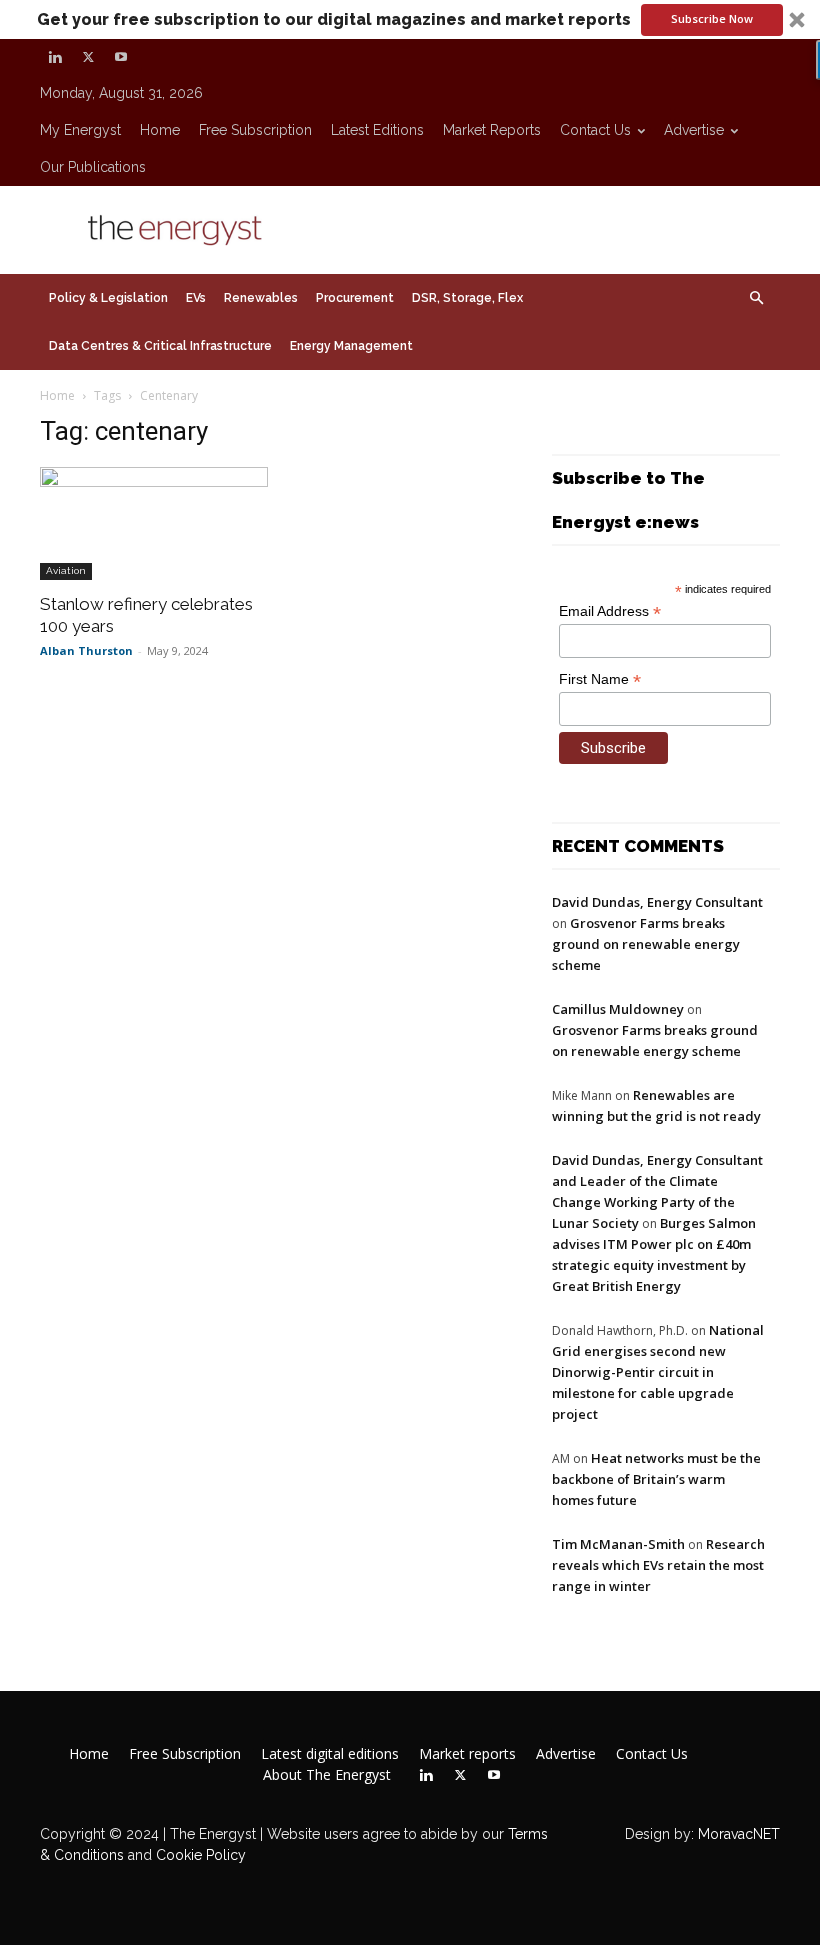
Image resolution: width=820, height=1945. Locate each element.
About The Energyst (327, 1775)
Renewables (261, 298)
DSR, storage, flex (467, 298)
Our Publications (93, 167)
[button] (410, 19)
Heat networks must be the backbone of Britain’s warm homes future (656, 1479)
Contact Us (595, 130)
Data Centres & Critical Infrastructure (160, 346)
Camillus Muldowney (618, 1009)
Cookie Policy (201, 1855)
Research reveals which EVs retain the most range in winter (658, 1565)
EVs (196, 298)
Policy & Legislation (108, 298)
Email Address (610, 611)
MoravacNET (739, 1834)
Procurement (355, 298)
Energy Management (351, 346)
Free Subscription (255, 130)
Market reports (492, 130)
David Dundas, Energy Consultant (657, 902)
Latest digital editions (330, 1754)
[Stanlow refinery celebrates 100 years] (154, 523)
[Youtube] (121, 57)
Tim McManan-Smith (618, 1544)
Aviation (66, 570)
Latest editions (377, 130)
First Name (600, 679)
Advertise (694, 130)
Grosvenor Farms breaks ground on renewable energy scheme (646, 944)
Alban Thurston (86, 650)
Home (160, 130)
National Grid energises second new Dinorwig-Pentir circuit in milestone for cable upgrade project (658, 1372)
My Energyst (80, 130)
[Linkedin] (55, 57)
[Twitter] (88, 57)
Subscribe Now (712, 18)
